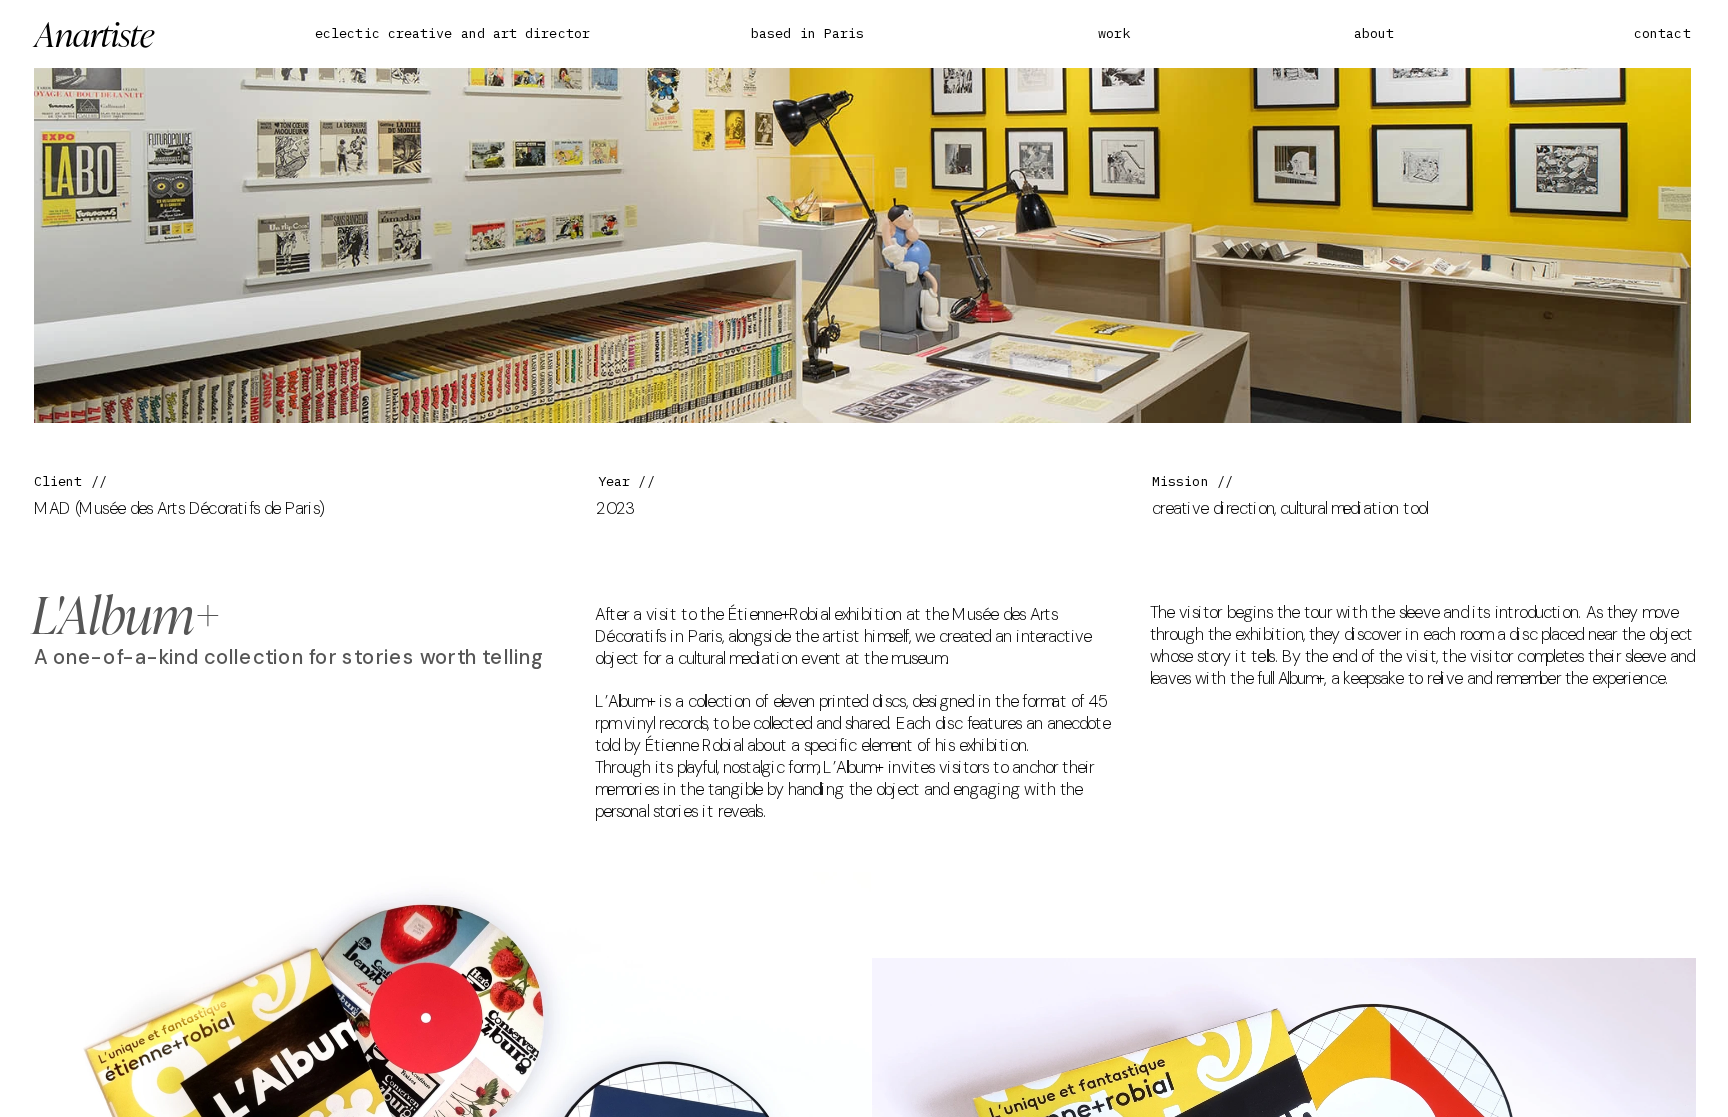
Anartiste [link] (94, 32)
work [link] (1114, 33)
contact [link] (1662, 33)
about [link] (1374, 33)
